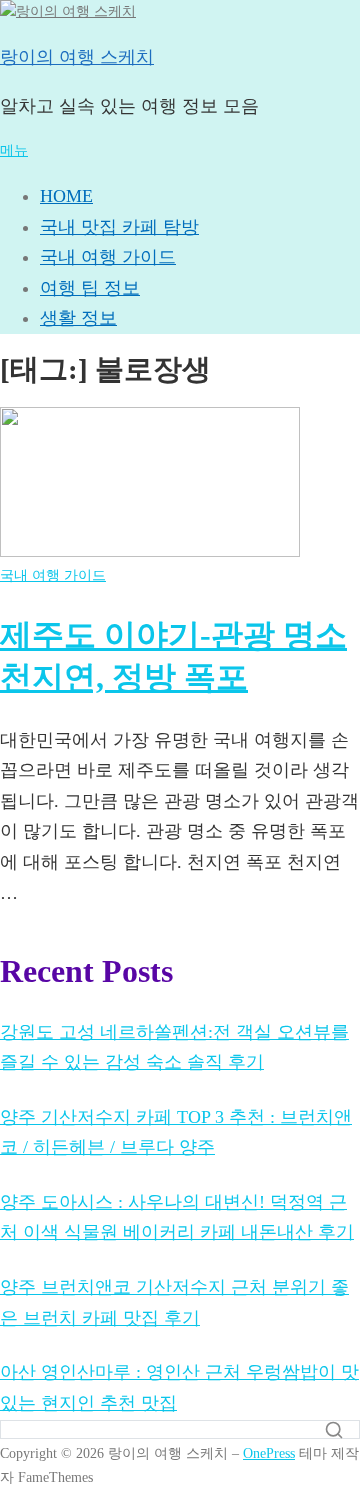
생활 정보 (78, 318)
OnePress (269, 1453)
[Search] (334, 1430)
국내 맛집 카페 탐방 (119, 227)
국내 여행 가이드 (108, 257)
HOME (66, 196)
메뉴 (14, 150)
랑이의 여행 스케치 (77, 57)
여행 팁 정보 (90, 288)
